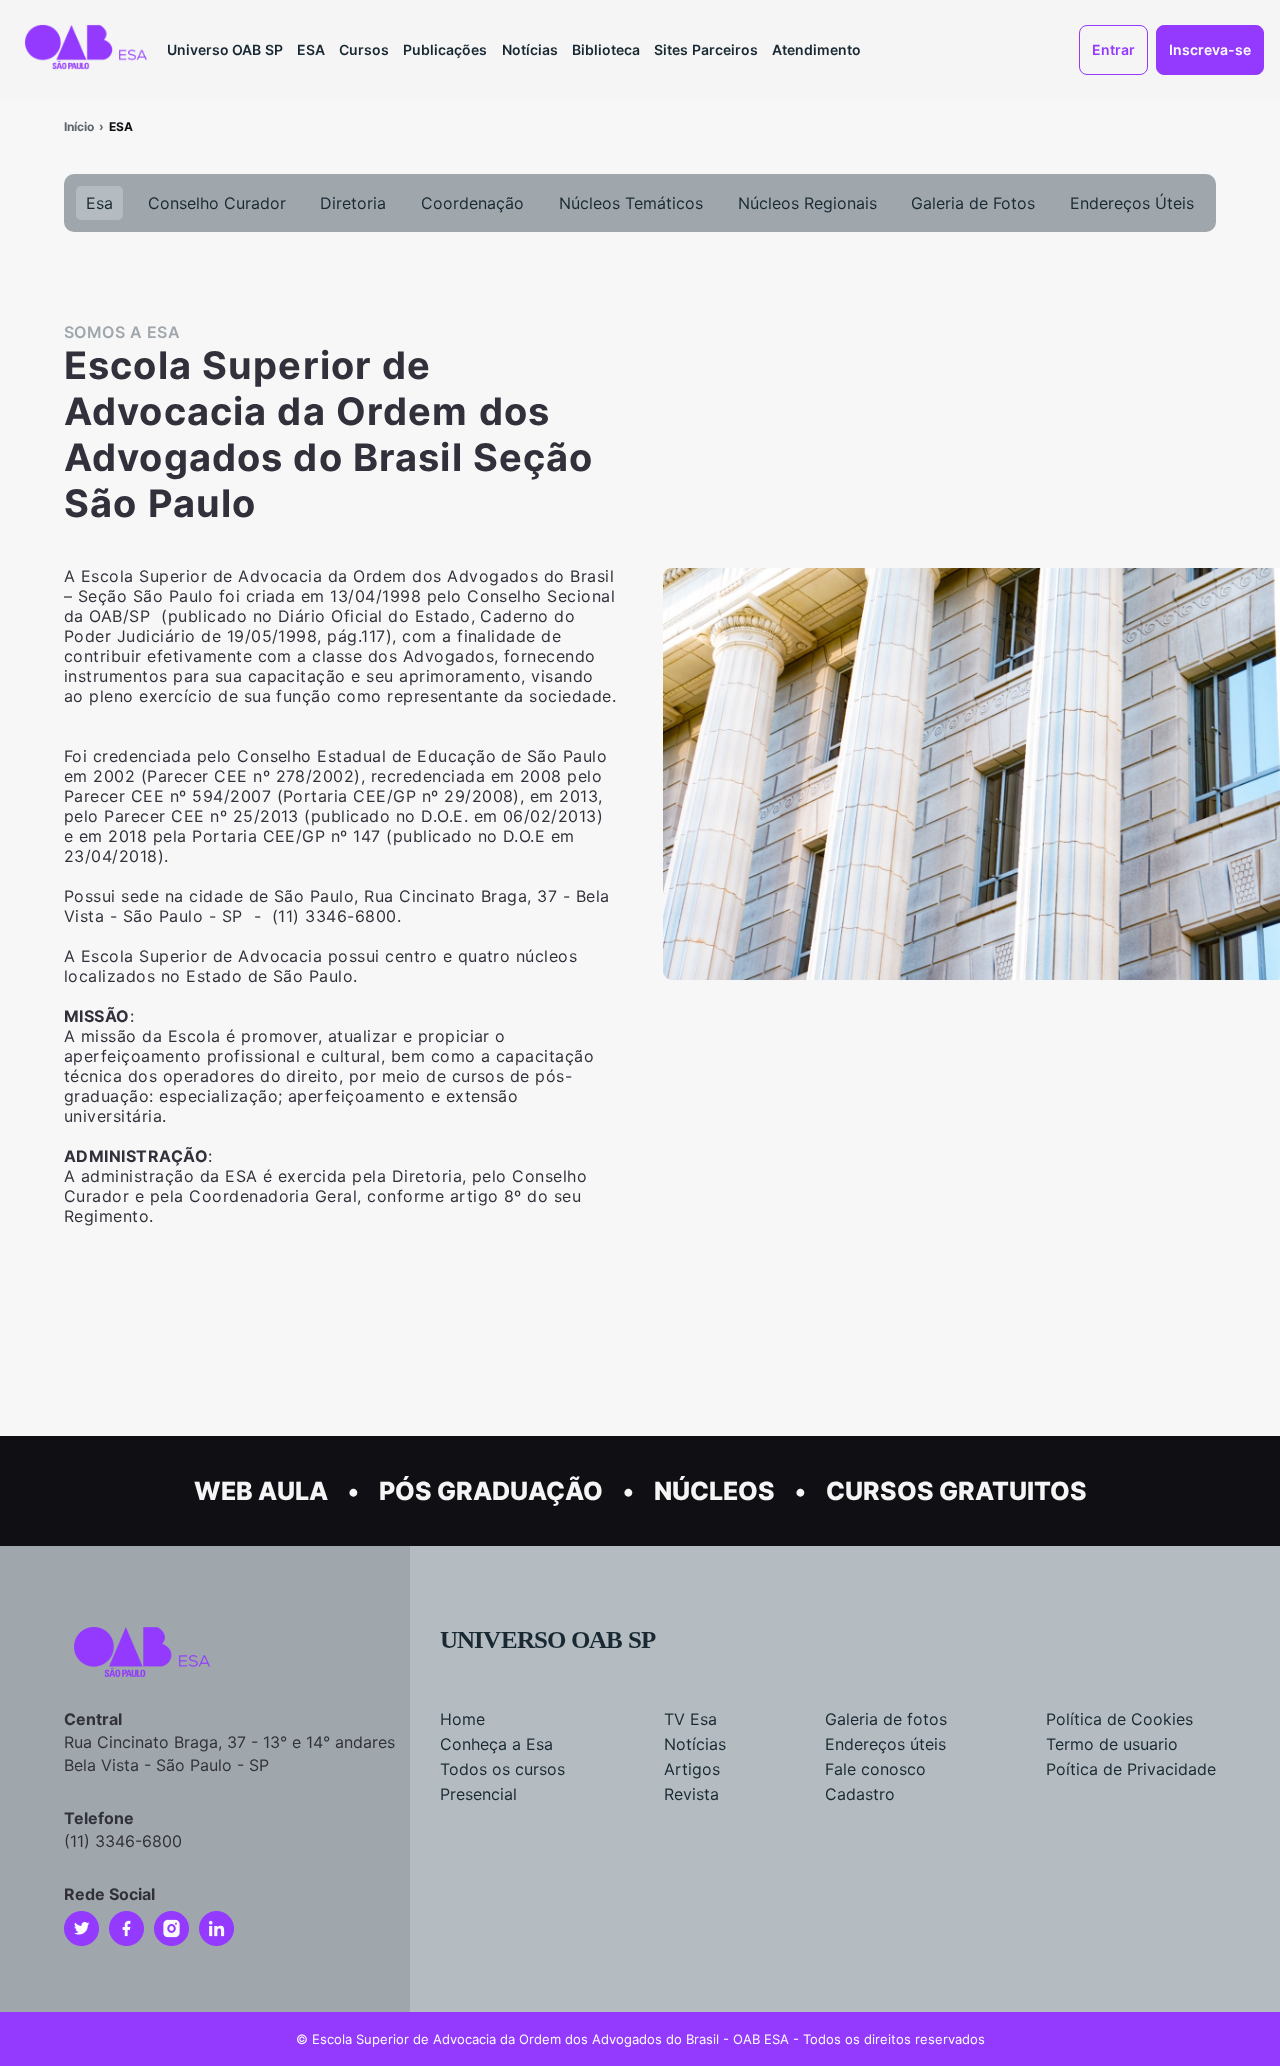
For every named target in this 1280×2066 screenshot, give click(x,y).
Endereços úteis (885, 1744)
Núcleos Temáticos (631, 203)
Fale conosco (875, 1769)
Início (79, 126)
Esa (99, 203)
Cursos (364, 49)
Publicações (445, 49)
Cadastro (860, 1794)
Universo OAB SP (225, 49)
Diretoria (353, 203)
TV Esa (690, 1719)
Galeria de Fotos (973, 203)
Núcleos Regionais (807, 203)
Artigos (692, 1769)
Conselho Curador (217, 203)
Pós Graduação (491, 1491)
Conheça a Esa (496, 1744)
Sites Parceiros (706, 49)
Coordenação (472, 203)
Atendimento (816, 49)
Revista (691, 1794)
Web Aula (261, 1491)
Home (462, 1719)
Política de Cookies (1119, 1719)
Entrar (1113, 49)
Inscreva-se (1210, 49)
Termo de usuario (1112, 1744)
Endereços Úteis (1132, 203)
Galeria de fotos (886, 1719)
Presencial (478, 1794)
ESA (311, 49)
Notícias (530, 49)
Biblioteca (606, 49)
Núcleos (714, 1491)
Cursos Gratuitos (956, 1491)
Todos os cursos (502, 1769)
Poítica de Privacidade (1131, 1769)
